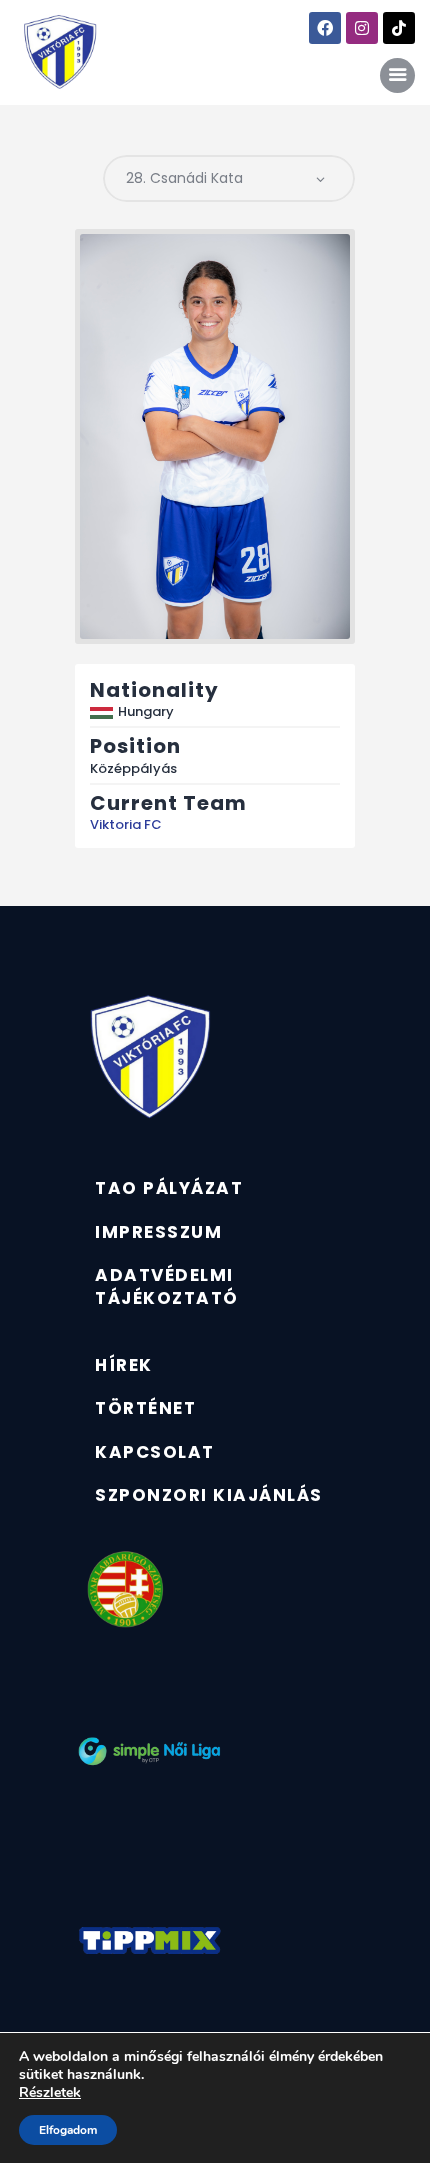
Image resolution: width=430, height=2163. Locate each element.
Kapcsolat (155, 1452)
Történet (145, 1408)
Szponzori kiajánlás (209, 1495)
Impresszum (158, 1232)
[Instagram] (362, 28)
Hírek (124, 1365)
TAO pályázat (169, 1188)
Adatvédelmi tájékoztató (167, 1286)
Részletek (50, 2093)
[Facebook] (325, 28)
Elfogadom (68, 2130)
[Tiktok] (399, 28)
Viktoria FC (126, 824)
